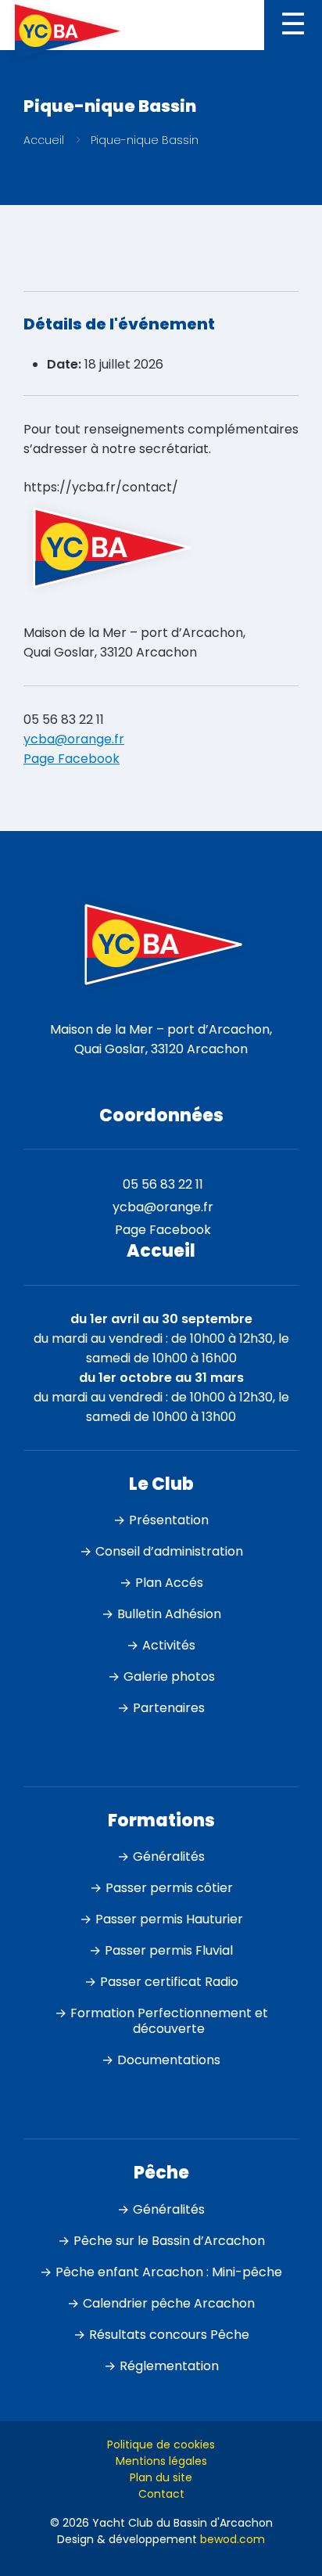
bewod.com (233, 2539)
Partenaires (169, 1708)
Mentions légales (161, 2461)
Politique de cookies (161, 2445)
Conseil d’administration (169, 1551)
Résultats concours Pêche (169, 2335)
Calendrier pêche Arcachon (169, 2303)
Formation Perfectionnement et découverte (169, 2021)
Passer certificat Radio (169, 1982)
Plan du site (161, 2477)
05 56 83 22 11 (64, 720)
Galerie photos (169, 1677)
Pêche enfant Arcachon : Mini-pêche (169, 2272)
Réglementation (169, 2366)
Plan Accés (169, 1583)
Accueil (44, 140)
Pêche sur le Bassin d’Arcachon (169, 2241)
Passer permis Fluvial (169, 1950)
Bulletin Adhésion (169, 1614)
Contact (161, 2494)
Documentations (169, 2060)
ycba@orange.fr (74, 739)
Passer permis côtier (169, 1888)
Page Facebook (72, 759)
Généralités (169, 1856)
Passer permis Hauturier (169, 1919)
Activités (169, 1645)
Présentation (169, 1520)
